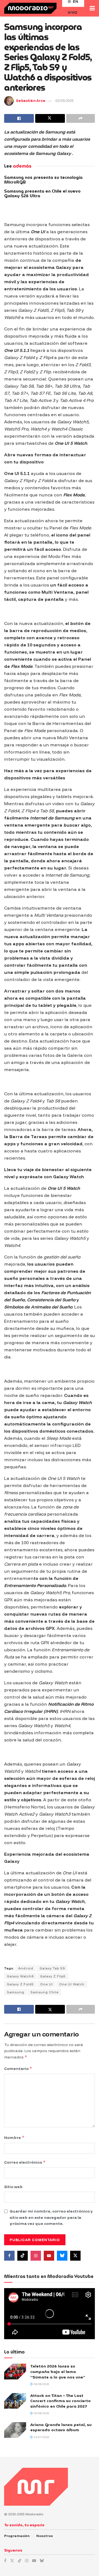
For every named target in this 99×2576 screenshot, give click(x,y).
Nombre (14, 2137)
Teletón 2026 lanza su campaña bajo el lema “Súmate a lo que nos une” (58, 2371)
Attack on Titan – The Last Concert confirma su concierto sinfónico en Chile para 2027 (61, 2401)
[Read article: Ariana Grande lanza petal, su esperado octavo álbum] (15, 2430)
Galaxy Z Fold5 (20, 1984)
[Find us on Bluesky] (62, 2256)
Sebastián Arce (31, 101)
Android (26, 1968)
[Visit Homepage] (30, 8)
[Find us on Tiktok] (23, 2256)
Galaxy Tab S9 (52, 1968)
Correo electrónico (25, 2162)
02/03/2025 (64, 101)
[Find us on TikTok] (20, 2561)
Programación (17, 2536)
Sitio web (13, 2187)
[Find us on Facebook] (9, 2256)
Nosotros (45, 2536)
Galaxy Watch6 (20, 1976)
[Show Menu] (92, 8)
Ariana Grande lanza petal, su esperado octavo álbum (61, 2427)
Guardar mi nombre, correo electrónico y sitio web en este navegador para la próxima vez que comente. (51, 2217)
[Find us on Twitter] (75, 2256)
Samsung (16, 1992)
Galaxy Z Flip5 (53, 1976)
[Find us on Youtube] (49, 2256)
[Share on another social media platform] (81, 118)
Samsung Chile (45, 1992)
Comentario (18, 2068)
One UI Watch (72, 1984)
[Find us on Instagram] (36, 2256)
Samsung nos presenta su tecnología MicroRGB (43, 180)
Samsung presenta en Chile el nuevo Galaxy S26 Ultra (42, 194)
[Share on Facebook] (19, 118)
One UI (46, 1984)
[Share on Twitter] (50, 118)
